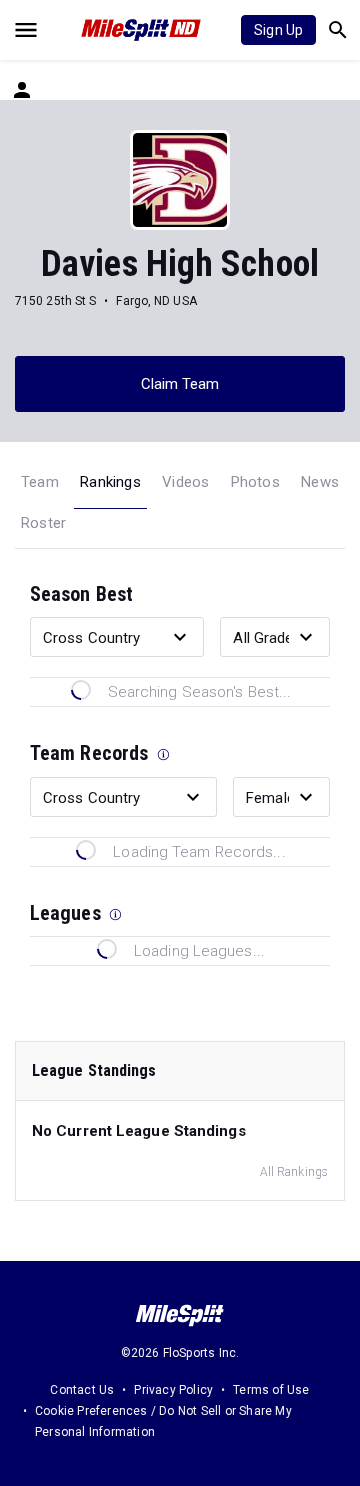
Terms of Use (271, 1390)
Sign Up (278, 30)
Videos (185, 482)
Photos (255, 482)
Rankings (110, 482)
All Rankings (294, 1172)
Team (40, 482)
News (320, 482)
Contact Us (82, 1390)
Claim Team (180, 384)
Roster (43, 523)
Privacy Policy (173, 1390)
